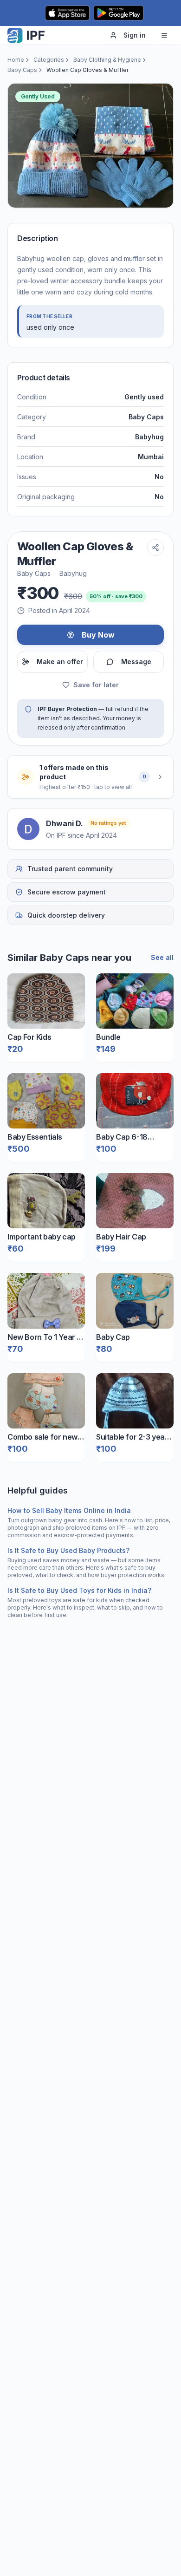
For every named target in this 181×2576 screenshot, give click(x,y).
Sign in (135, 35)
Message (136, 662)
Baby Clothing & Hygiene (107, 60)
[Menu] (164, 35)
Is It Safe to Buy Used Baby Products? (68, 1550)
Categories (49, 60)
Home (16, 60)
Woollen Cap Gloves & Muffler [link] (87, 70)
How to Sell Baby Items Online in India (69, 1510)
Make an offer (60, 662)
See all (162, 957)
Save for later (96, 685)
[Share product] (155, 548)
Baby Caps (22, 70)
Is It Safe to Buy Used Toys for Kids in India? (79, 1590)
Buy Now (98, 635)
